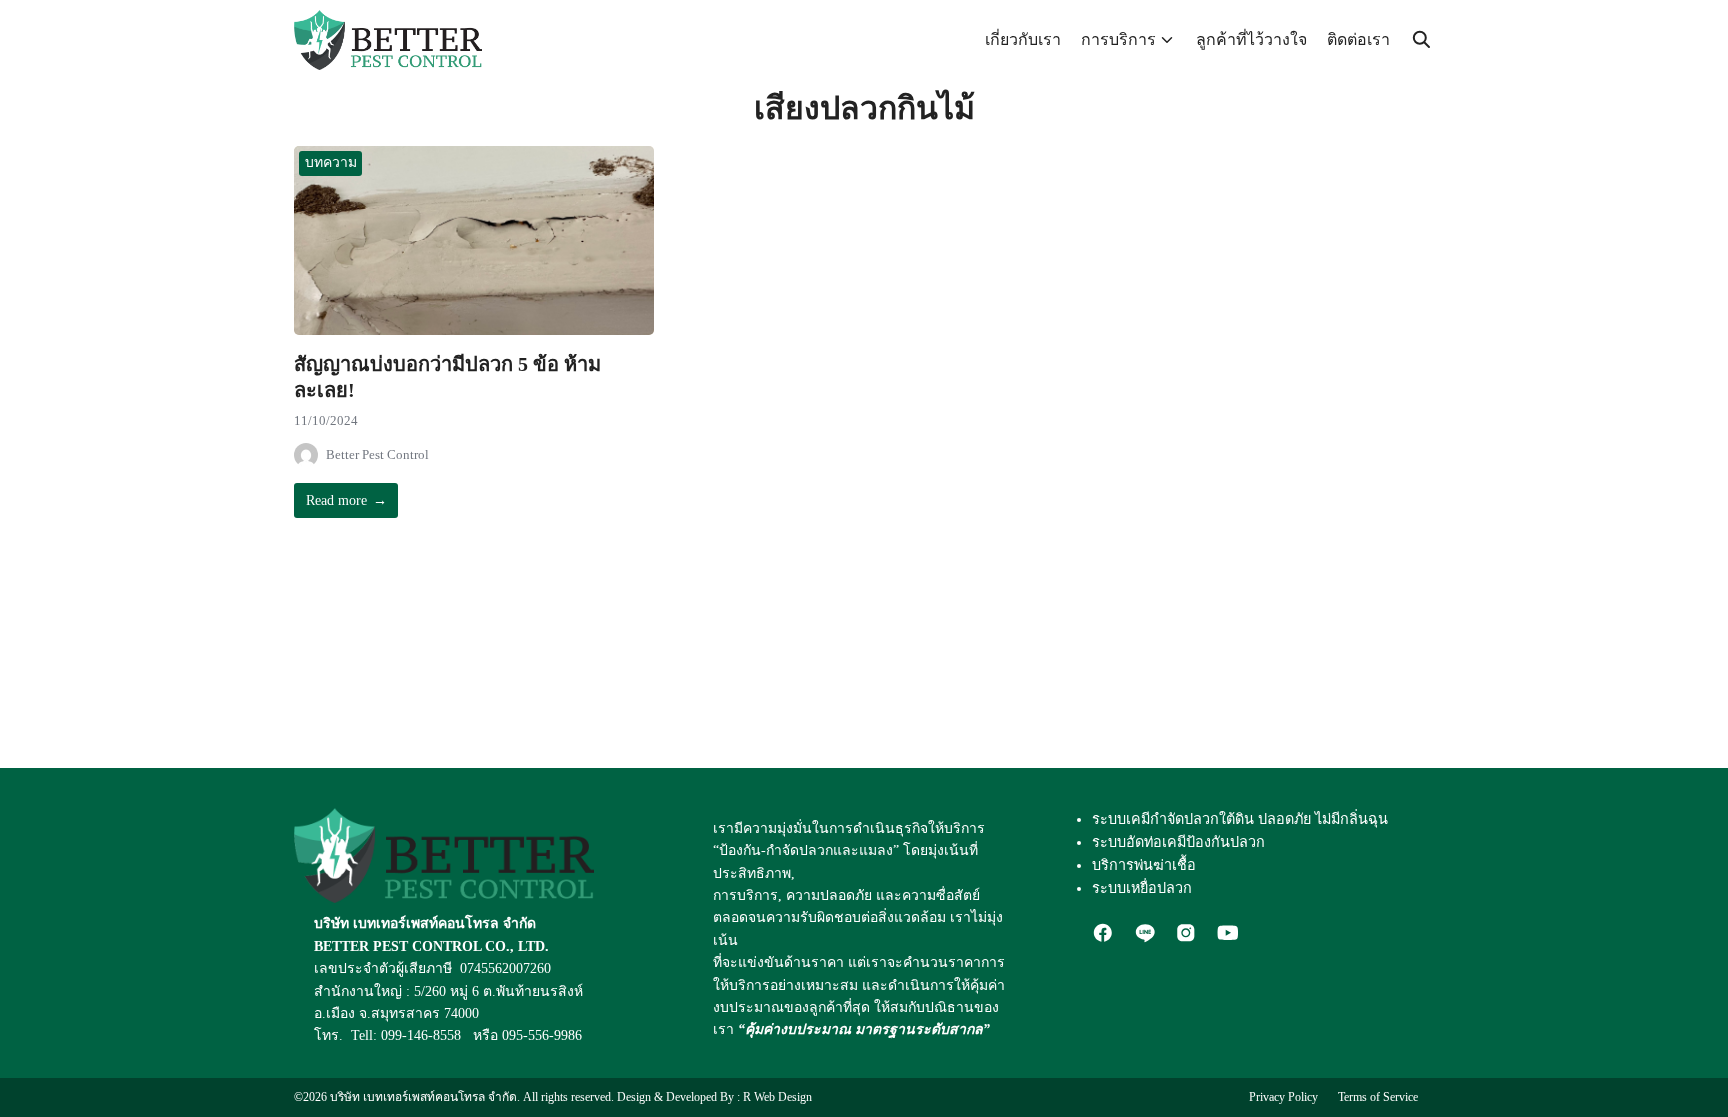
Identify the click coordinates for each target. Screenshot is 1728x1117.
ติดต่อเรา (1358, 39)
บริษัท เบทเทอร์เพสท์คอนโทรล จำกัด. (425, 1097)
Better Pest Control (377, 455)
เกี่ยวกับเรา (1023, 39)
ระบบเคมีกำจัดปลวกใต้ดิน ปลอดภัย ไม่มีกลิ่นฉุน (1240, 819)
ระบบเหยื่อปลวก (1142, 888)
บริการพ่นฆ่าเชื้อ (1144, 865)
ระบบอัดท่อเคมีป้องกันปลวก (1178, 842)
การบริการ (1118, 39)
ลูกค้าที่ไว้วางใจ (1251, 39)
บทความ (331, 162)
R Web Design (777, 1097)
